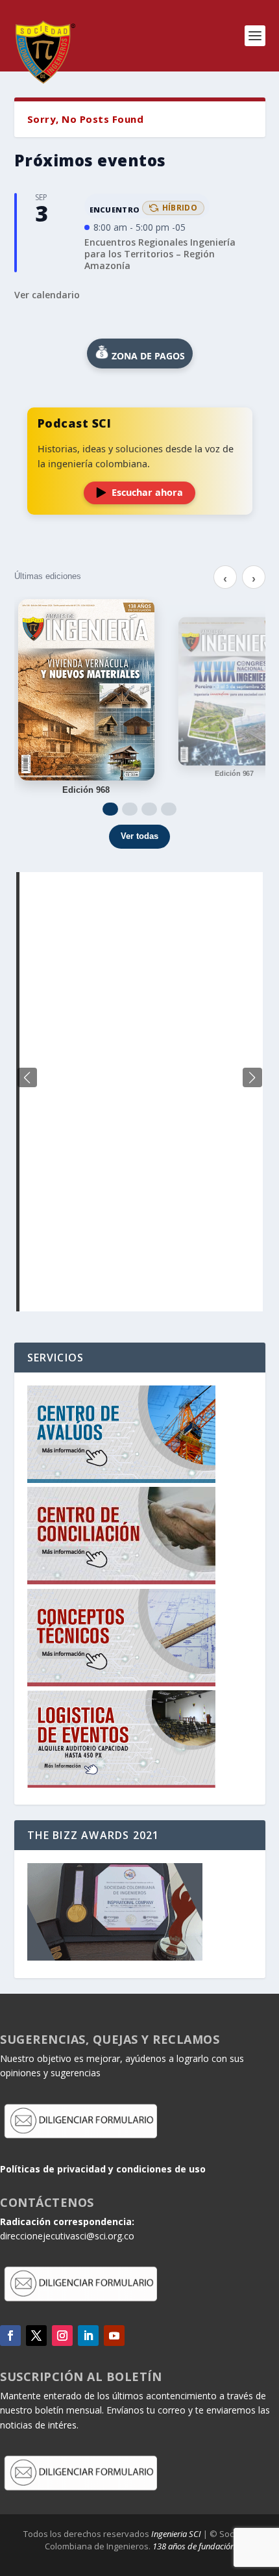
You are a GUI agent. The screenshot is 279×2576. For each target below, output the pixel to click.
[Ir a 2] (130, 809)
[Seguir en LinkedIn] (88, 2336)
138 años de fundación (194, 2546)
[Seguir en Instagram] (62, 2336)
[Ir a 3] (149, 809)
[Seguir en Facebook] (10, 2336)
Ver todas (139, 836)
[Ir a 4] (169, 809)
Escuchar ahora (147, 492)
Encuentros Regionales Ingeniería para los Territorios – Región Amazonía (160, 254)
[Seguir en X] (36, 2336)
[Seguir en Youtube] (114, 2336)
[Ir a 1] (110, 809)
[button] (252, 1077)
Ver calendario (47, 295)
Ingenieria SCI (176, 2534)
